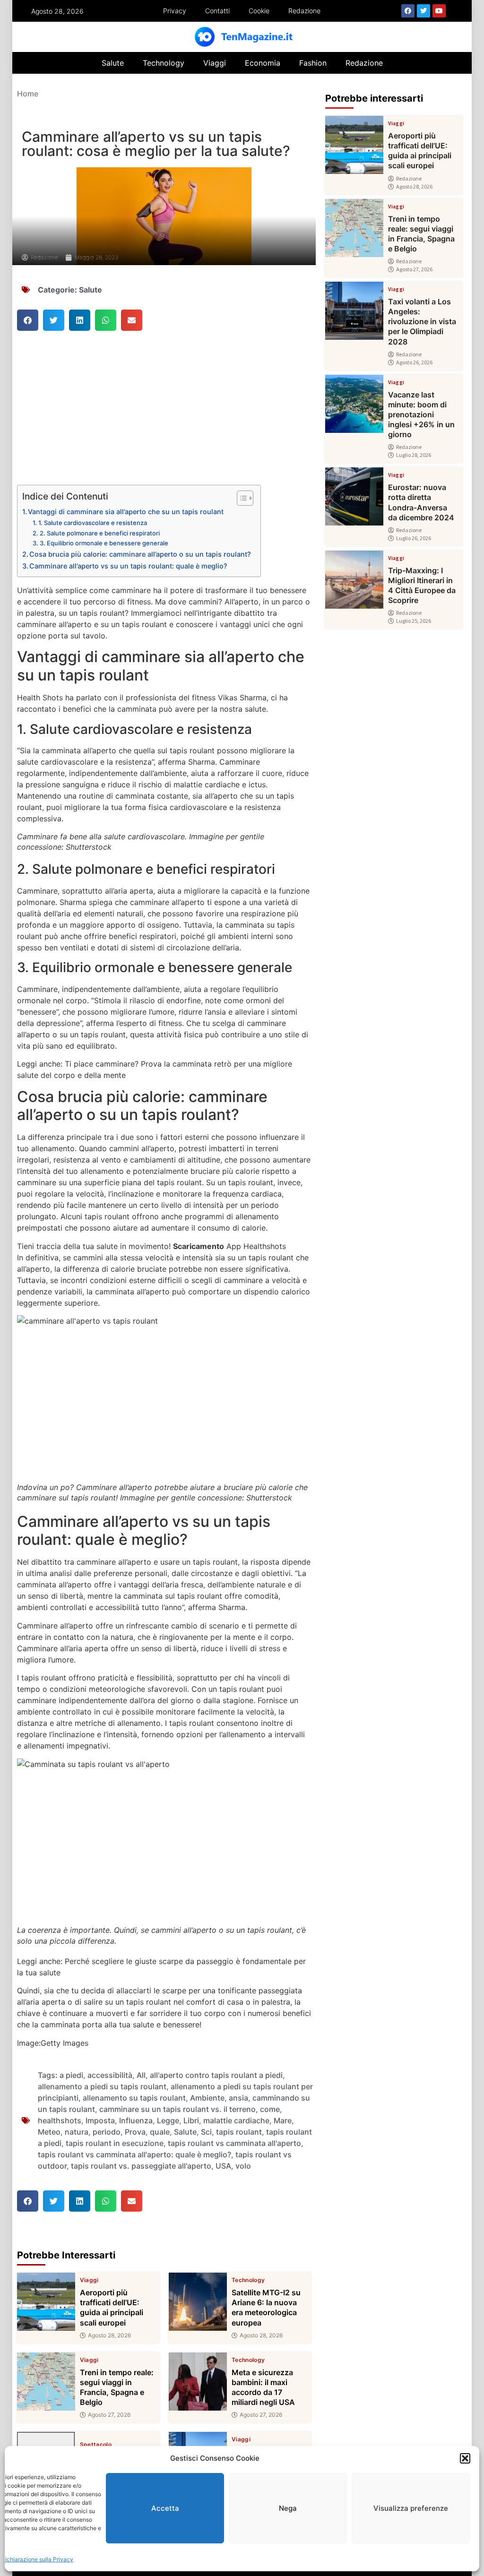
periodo (107, 2132)
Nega (288, 2508)
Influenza (136, 2120)
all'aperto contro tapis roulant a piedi (216, 2075)
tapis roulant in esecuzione (115, 2143)
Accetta (165, 2508)
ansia (238, 2098)
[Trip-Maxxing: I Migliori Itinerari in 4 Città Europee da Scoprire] (354, 580)
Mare (283, 2120)
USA (223, 2166)
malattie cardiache (236, 2120)
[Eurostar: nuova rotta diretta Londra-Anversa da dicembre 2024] (354, 496)
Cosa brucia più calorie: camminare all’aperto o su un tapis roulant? (140, 554)
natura (77, 2132)
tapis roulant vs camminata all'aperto (234, 2143)
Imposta (100, 2120)
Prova (135, 2132)
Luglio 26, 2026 (414, 538)
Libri (191, 2120)
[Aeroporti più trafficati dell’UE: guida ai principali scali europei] (46, 2302)
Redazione (304, 11)
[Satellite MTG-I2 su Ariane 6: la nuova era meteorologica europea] (198, 2302)
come (270, 2109)
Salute (113, 63)
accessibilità (110, 2075)
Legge (168, 2120)
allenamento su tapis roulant (134, 2098)
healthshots (60, 2120)
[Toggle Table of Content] (240, 498)
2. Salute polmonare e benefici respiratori (100, 533)
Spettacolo (96, 2445)
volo (243, 2166)
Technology (164, 63)
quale (160, 2132)
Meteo (49, 2132)
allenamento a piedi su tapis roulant (102, 2086)
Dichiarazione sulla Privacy (37, 2559)
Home (28, 94)
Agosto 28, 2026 (109, 2335)
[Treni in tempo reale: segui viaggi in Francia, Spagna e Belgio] (46, 2382)
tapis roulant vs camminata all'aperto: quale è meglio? (134, 2154)
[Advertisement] (164, 415)
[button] (465, 2458)
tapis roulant (239, 2132)
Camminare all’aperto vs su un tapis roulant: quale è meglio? (128, 566)
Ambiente (207, 2098)
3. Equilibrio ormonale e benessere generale (104, 543)
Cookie (259, 11)
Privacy (175, 11)
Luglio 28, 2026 (414, 455)
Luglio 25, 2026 (414, 621)
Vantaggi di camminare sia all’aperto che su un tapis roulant (126, 512)
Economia (263, 63)
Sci (206, 2132)
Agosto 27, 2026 (109, 2415)
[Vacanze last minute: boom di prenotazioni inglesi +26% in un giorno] (354, 404)
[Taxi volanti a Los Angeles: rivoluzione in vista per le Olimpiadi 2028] (354, 311)
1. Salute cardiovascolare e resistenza (93, 523)
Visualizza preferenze (411, 2508)
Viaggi (215, 63)
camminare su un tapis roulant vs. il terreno (177, 2109)
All (141, 2075)
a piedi (71, 2075)
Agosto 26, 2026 (414, 362)
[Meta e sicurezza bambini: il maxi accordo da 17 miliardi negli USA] (198, 2382)
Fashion (313, 63)
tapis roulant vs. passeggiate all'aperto (141, 2166)
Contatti (217, 11)
